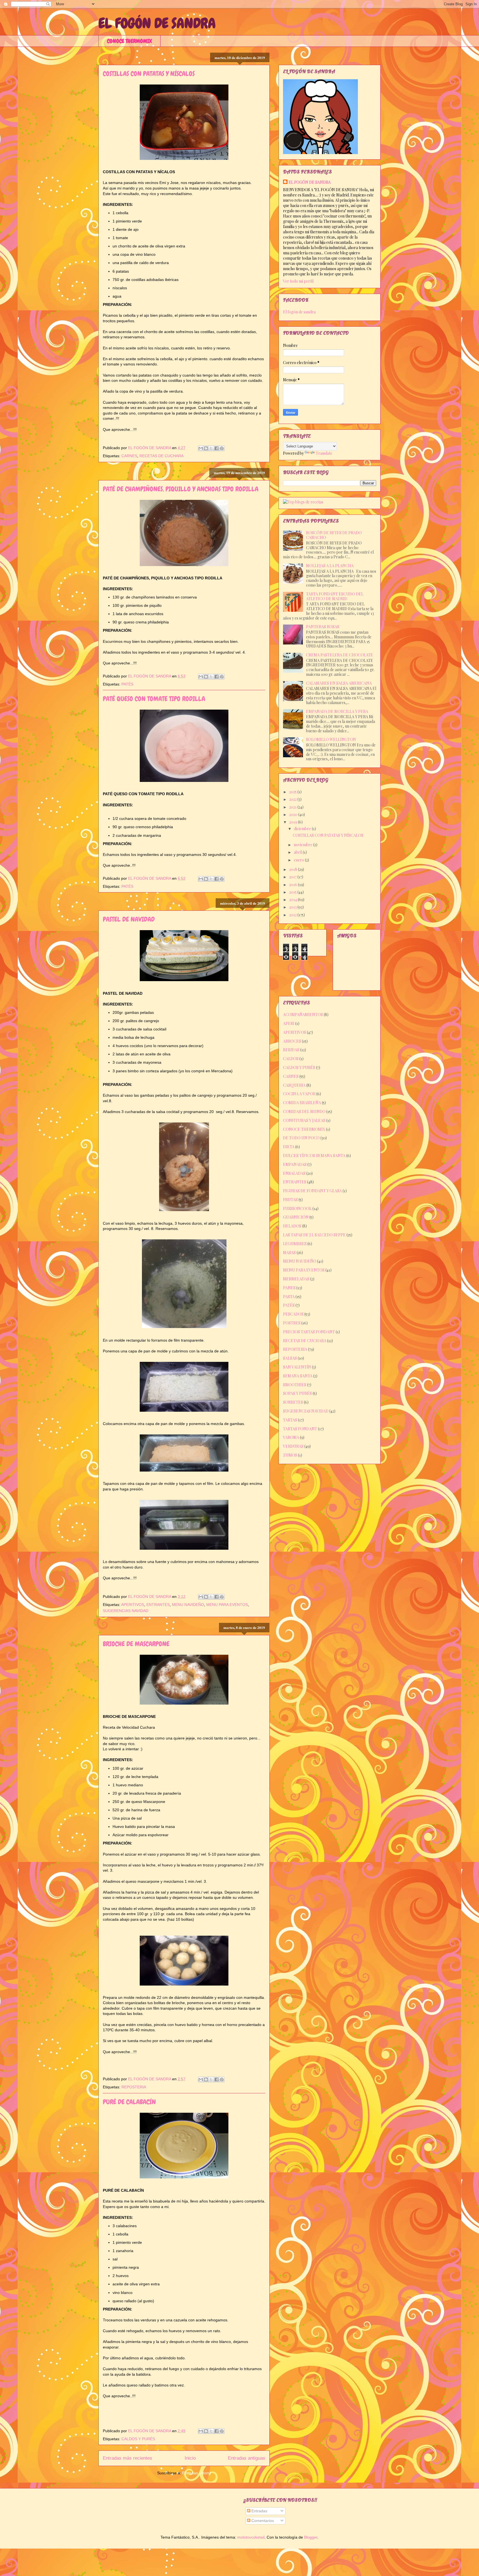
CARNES (129, 456)
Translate (324, 453)
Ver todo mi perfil (298, 281)
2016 (294, 885)
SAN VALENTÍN (297, 1367)
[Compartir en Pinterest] (222, 448)
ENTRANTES (158, 1605)
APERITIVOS (133, 1605)
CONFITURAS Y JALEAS (304, 1120)
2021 (293, 807)
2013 (293, 907)
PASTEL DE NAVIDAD (129, 919)
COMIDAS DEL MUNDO (304, 1112)
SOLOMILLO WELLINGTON (331, 739)
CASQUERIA (294, 1085)
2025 (293, 792)
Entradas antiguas (247, 2458)
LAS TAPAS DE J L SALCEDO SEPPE (314, 1235)
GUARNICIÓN (296, 1217)
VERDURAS (293, 1446)
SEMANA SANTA (298, 1376)
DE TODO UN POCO (301, 1138)
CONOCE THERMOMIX (129, 41)
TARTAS (290, 1420)
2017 (293, 877)
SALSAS (290, 1358)
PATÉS (127, 684)
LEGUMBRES (295, 1244)
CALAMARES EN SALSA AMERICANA (339, 683)
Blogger (311, 2537)
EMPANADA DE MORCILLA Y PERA (337, 711)
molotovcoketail (251, 2537)
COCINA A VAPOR (299, 1094)
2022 (293, 799)
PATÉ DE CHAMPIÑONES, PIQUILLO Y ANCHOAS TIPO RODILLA (181, 489)
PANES (289, 1288)
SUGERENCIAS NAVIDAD (126, 1611)
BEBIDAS (291, 1050)
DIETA (289, 1147)
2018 (294, 869)
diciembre (303, 829)
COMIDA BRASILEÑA (302, 1103)
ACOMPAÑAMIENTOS (303, 1015)
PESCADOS (293, 1314)
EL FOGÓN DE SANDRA (157, 23)
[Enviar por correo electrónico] (201, 448)
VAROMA (291, 1437)
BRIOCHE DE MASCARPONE (136, 1644)
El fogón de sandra (299, 312)
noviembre (304, 845)
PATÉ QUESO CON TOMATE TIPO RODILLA (154, 699)
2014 (293, 900)
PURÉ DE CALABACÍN (129, 2102)
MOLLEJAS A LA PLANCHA (330, 566)
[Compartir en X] (211, 448)
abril (298, 852)
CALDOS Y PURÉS (138, 2439)
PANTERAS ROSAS (323, 627)
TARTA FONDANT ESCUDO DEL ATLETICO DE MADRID (335, 596)
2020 (294, 814)
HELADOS (292, 1226)
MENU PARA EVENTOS (227, 1605)
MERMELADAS (296, 1279)
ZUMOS (290, 1455)
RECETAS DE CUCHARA (161, 456)
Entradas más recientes (128, 2458)
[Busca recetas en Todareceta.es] (303, 502)
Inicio (190, 2458)
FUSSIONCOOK (297, 1208)
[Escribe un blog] (206, 448)
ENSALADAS (294, 1173)
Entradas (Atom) (197, 2473)
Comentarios (262, 2521)
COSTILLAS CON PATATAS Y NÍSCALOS (149, 74)
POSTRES (292, 1323)
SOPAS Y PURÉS (297, 1393)
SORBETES (293, 1402)
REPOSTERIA (134, 2087)
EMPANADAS (295, 1164)
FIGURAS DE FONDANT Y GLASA (312, 1191)
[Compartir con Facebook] (216, 448)
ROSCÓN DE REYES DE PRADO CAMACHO (334, 535)
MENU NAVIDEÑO (188, 1605)
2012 (293, 915)
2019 (294, 822)
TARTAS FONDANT (300, 1429)
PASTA (289, 1297)
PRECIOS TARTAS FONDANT (309, 1332)
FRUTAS (290, 1200)
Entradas (259, 2511)
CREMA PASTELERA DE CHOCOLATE (340, 655)
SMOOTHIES (295, 1385)
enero (299, 860)
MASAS (289, 1253)
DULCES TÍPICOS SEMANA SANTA (314, 1156)
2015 (293, 892)
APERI (289, 1023)
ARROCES (292, 1041)
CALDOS (291, 1059)
